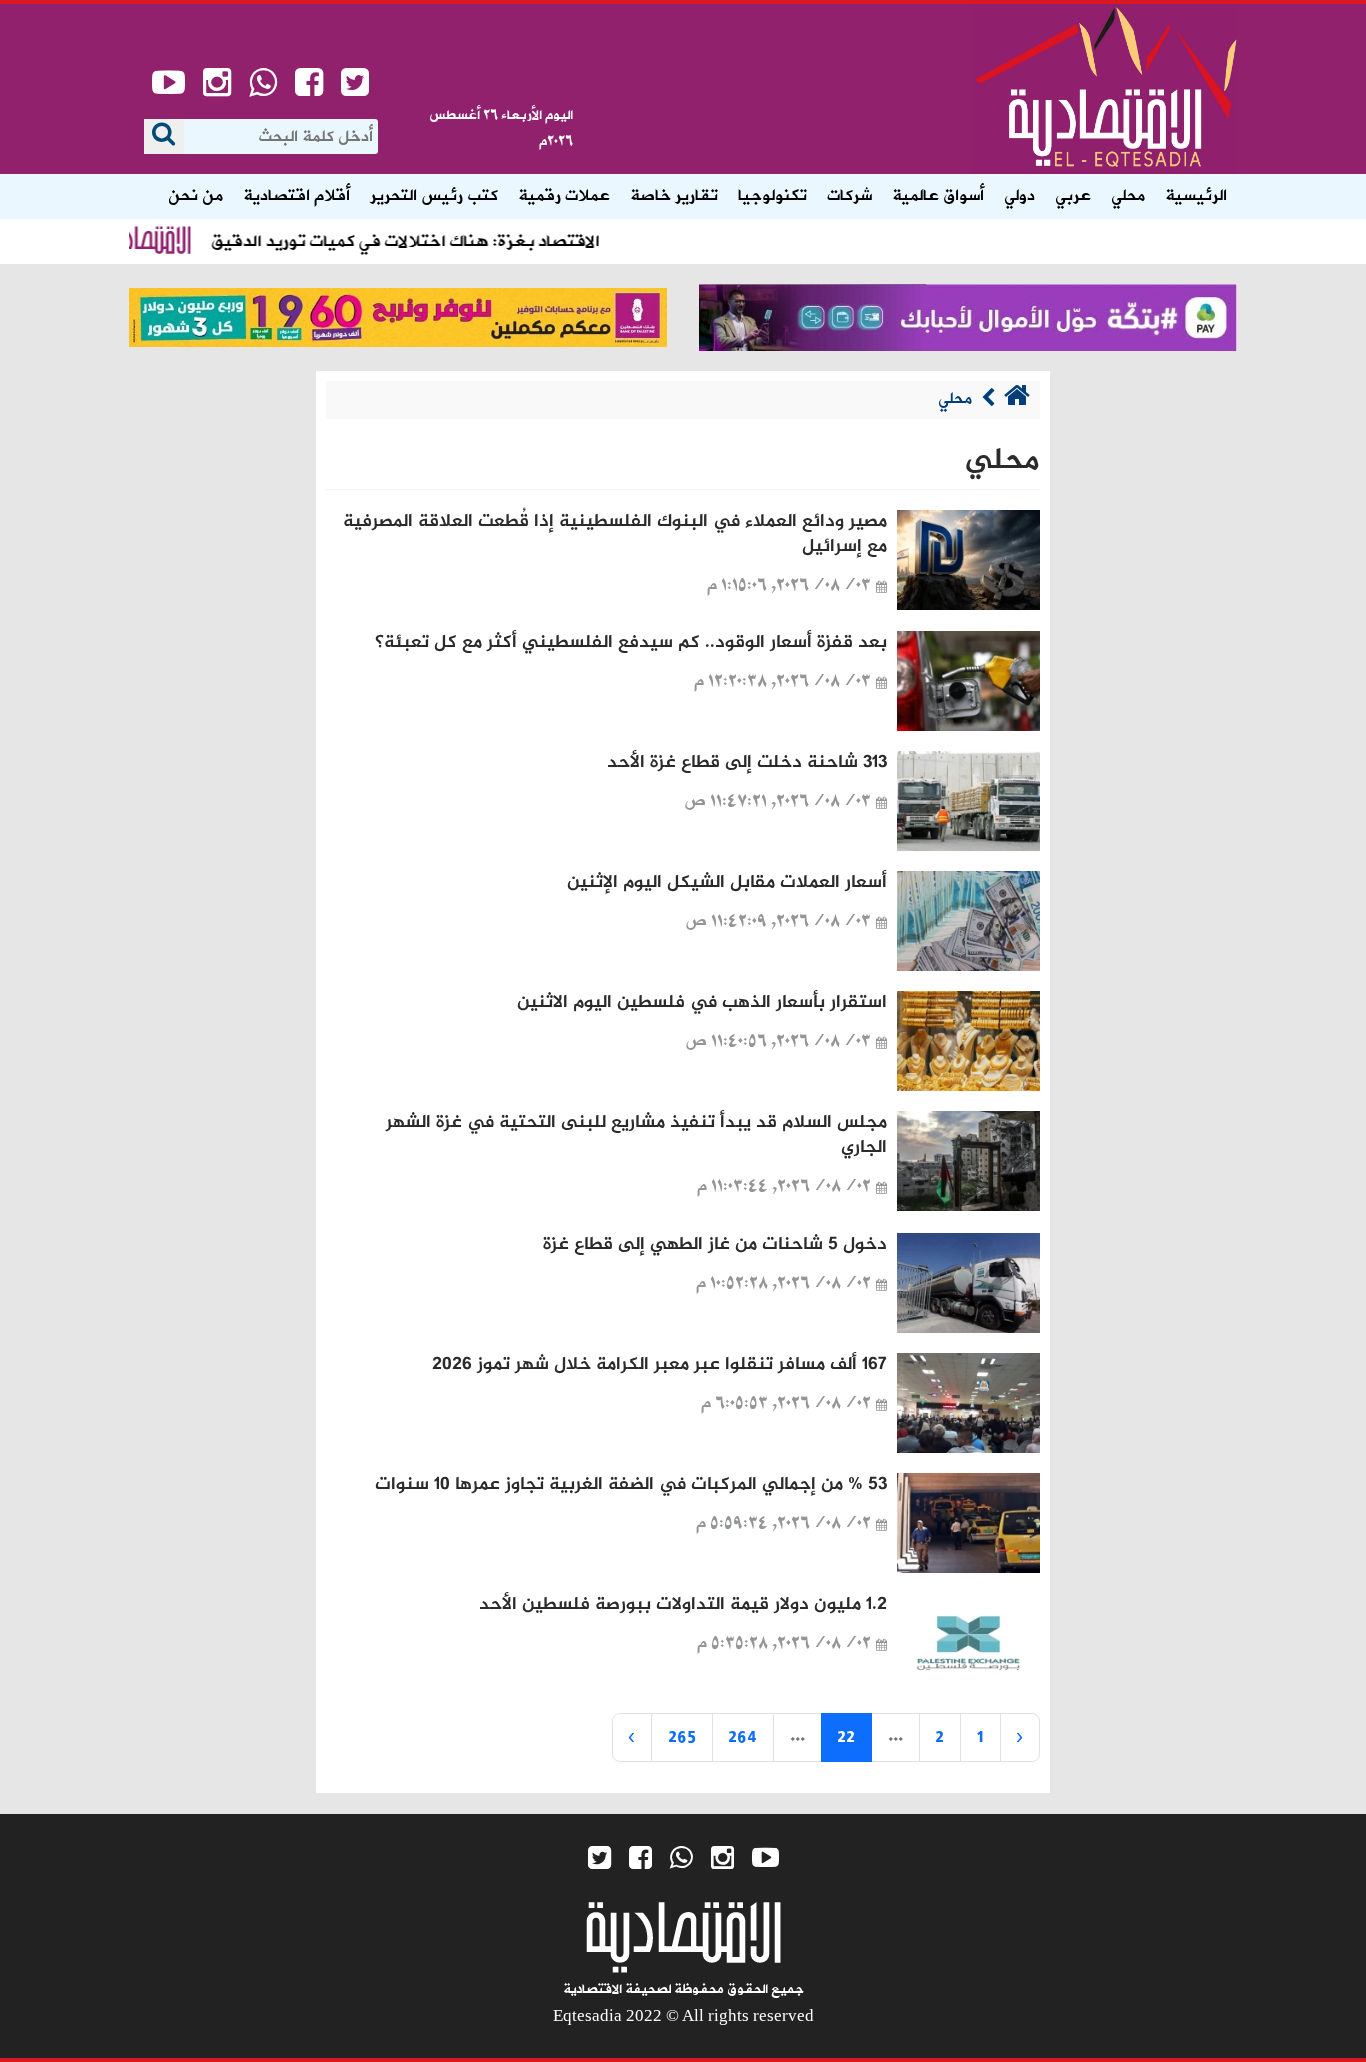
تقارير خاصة (674, 196)
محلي (1128, 196)
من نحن (195, 196)
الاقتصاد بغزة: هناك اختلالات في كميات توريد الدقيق (434, 241)
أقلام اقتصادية (296, 196)
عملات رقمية (564, 196)
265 (682, 1737)
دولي (1019, 196)
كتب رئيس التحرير (434, 196)
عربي (1073, 196)
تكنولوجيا (772, 196)
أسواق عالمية (938, 196)
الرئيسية (1196, 196)
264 (742, 1737)
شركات (849, 196)
